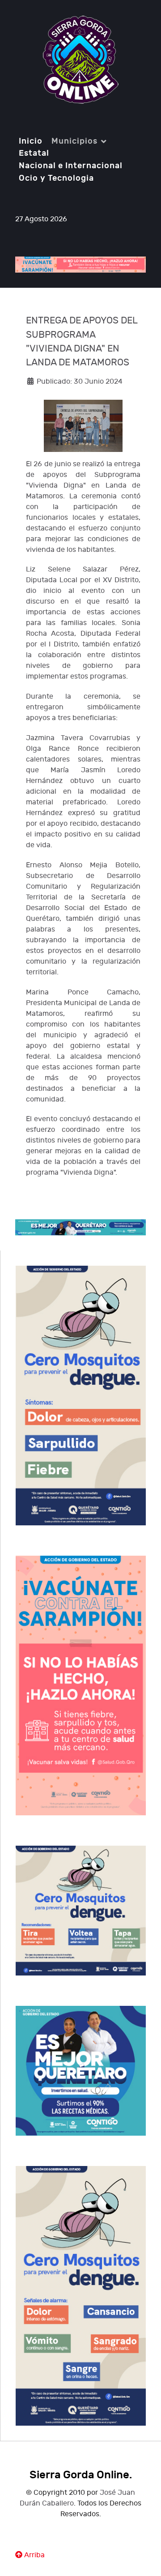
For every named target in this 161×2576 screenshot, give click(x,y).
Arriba (34, 2555)
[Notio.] (80, 60)
